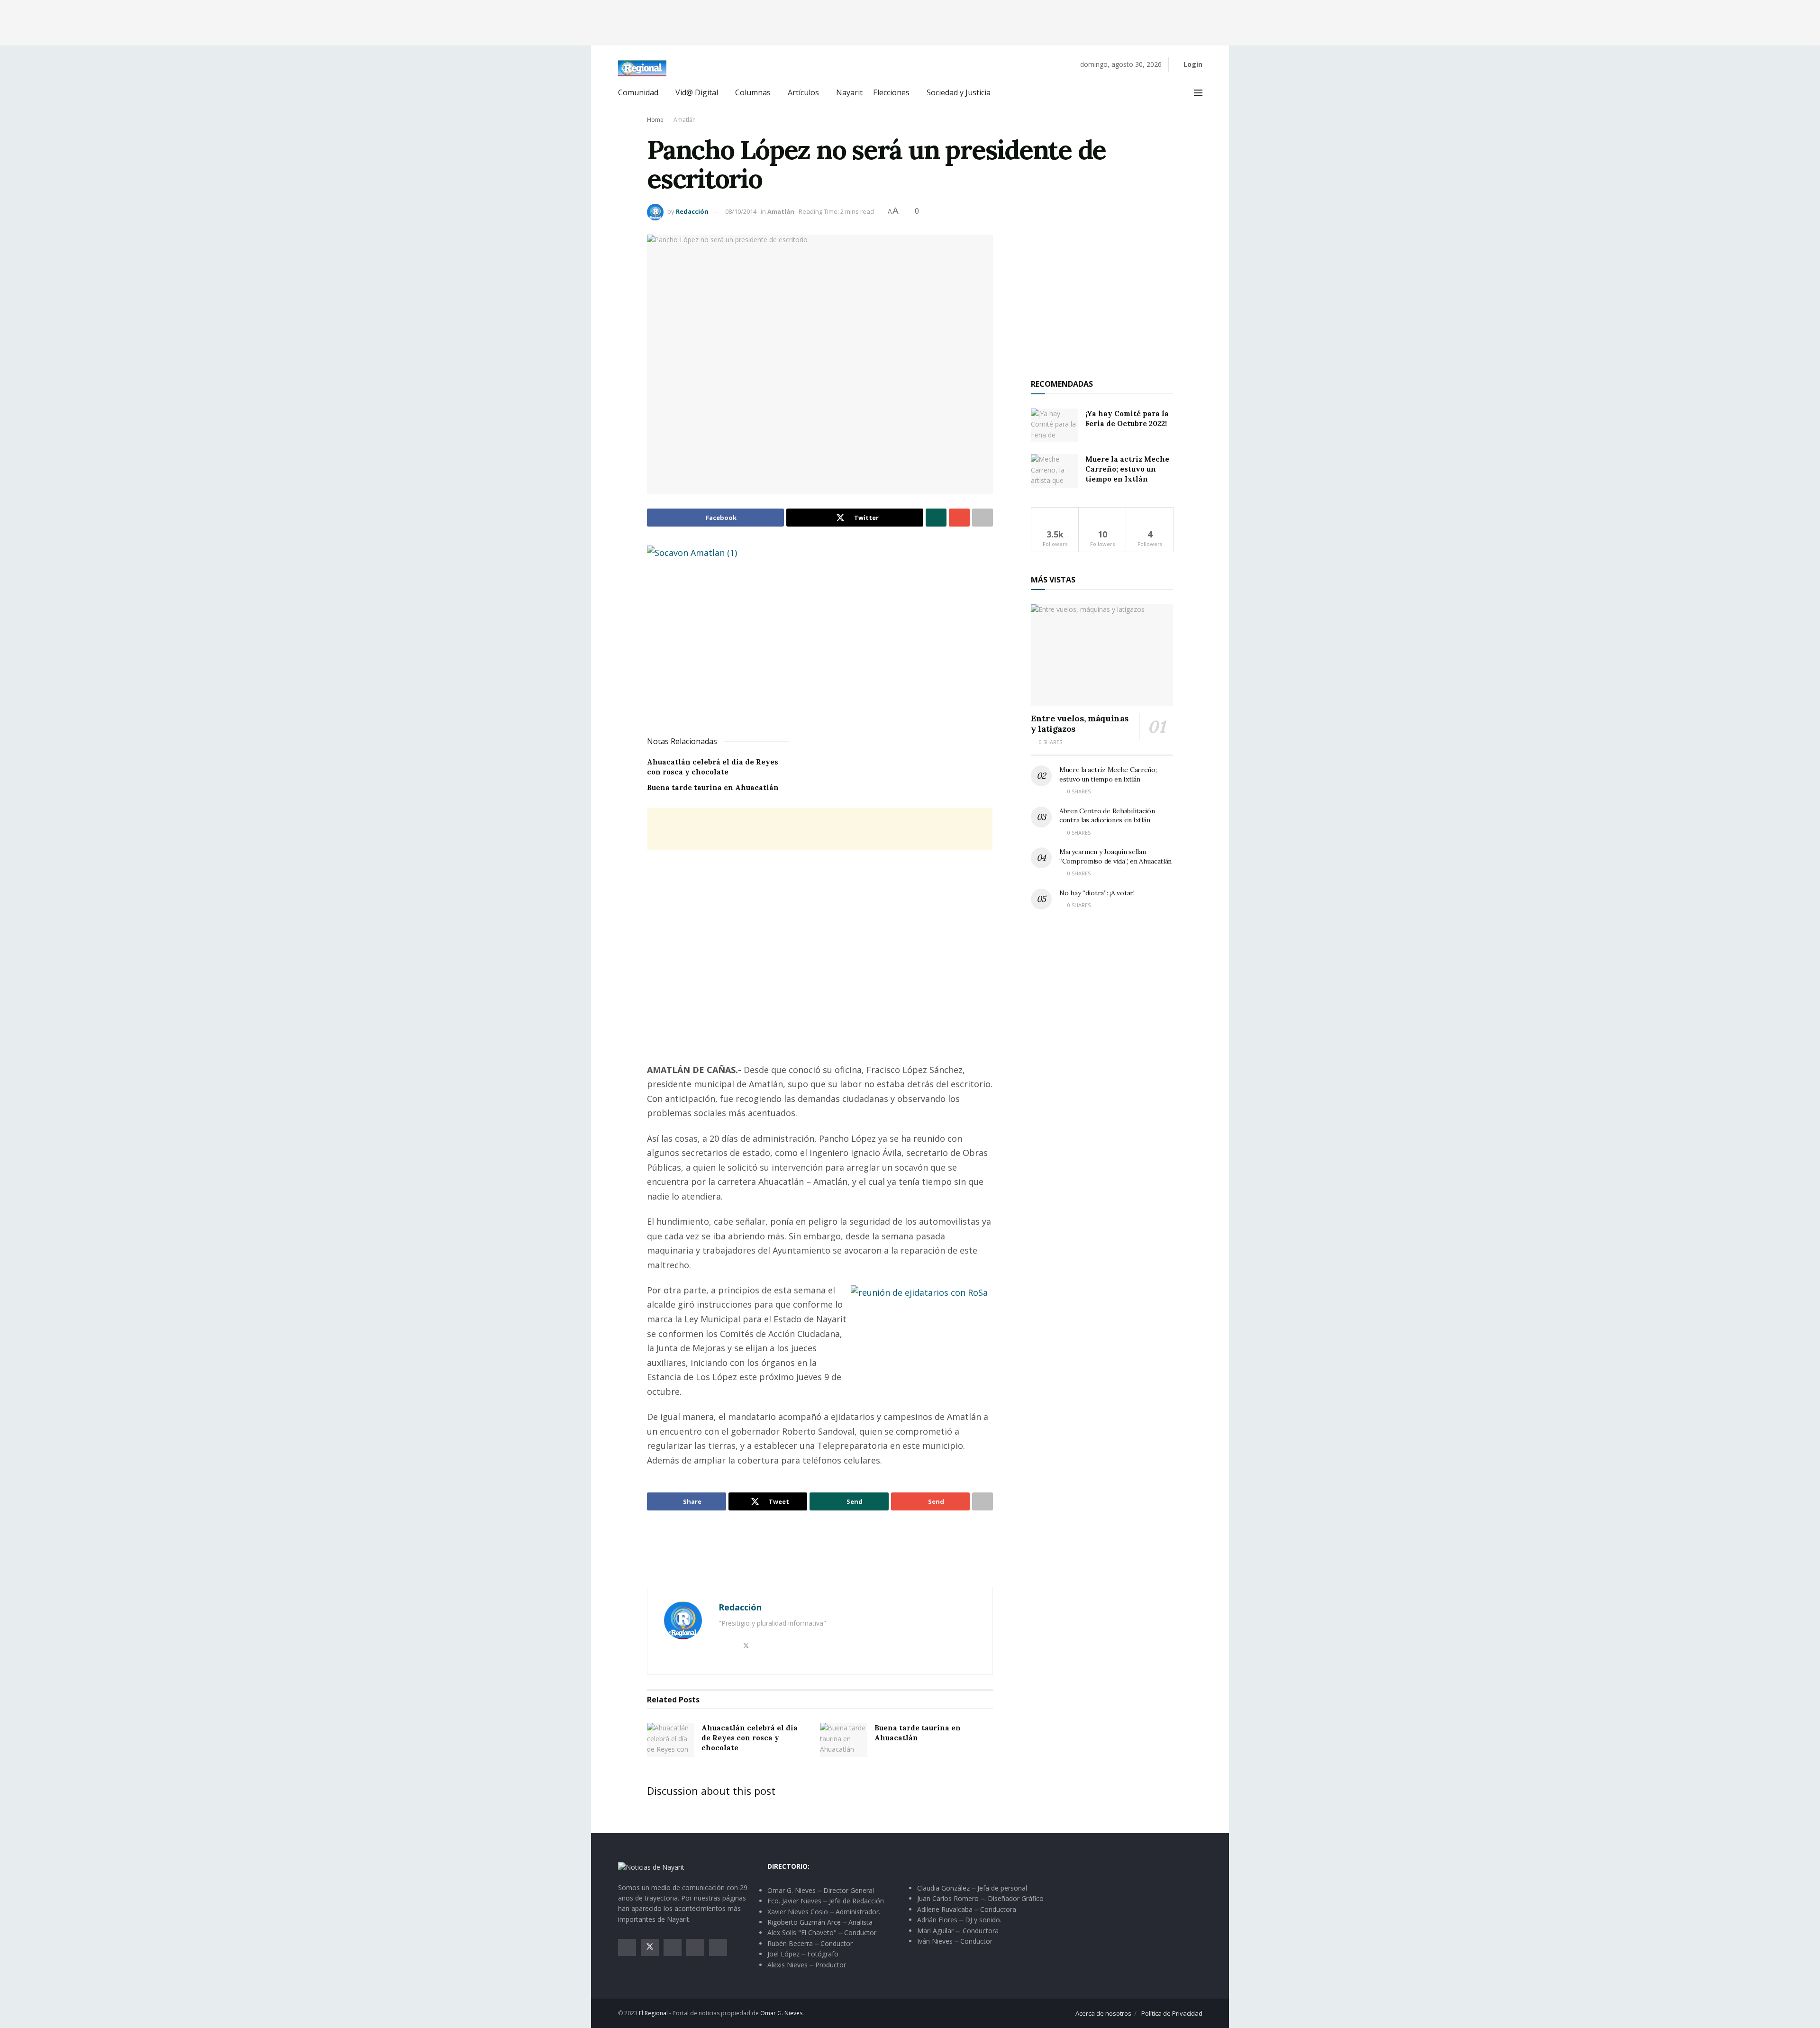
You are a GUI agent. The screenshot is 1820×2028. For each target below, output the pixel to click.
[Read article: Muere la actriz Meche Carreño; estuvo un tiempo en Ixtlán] (1055, 471)
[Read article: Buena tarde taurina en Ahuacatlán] (844, 1740)
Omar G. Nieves (781, 2013)
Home (655, 120)
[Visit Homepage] (642, 68)
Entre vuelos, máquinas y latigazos (1080, 724)
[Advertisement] (910, 21)
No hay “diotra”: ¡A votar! (1097, 893)
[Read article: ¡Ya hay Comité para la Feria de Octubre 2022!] (1055, 426)
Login (1192, 64)
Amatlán (685, 120)
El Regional (653, 2013)
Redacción (692, 211)
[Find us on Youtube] (695, 1947)
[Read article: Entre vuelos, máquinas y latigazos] (1102, 655)
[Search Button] (1177, 93)
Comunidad (638, 92)
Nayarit (849, 92)
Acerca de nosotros (1103, 2013)
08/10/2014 (741, 211)
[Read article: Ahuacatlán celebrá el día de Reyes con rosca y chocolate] (671, 1740)
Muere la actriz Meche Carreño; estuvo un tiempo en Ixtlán (1127, 469)
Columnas (753, 92)
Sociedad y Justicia (959, 92)
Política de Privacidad (1172, 2013)
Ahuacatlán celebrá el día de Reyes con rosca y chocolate (750, 1738)
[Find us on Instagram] (673, 1947)
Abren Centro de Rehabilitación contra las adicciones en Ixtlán (1107, 816)
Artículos (803, 92)
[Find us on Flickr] (718, 1947)
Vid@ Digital (697, 92)
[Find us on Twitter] (650, 1947)
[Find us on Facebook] (627, 1947)
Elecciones (891, 92)
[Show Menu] (1198, 93)
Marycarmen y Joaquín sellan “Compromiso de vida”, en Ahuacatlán (1115, 856)
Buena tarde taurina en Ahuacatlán (713, 787)
